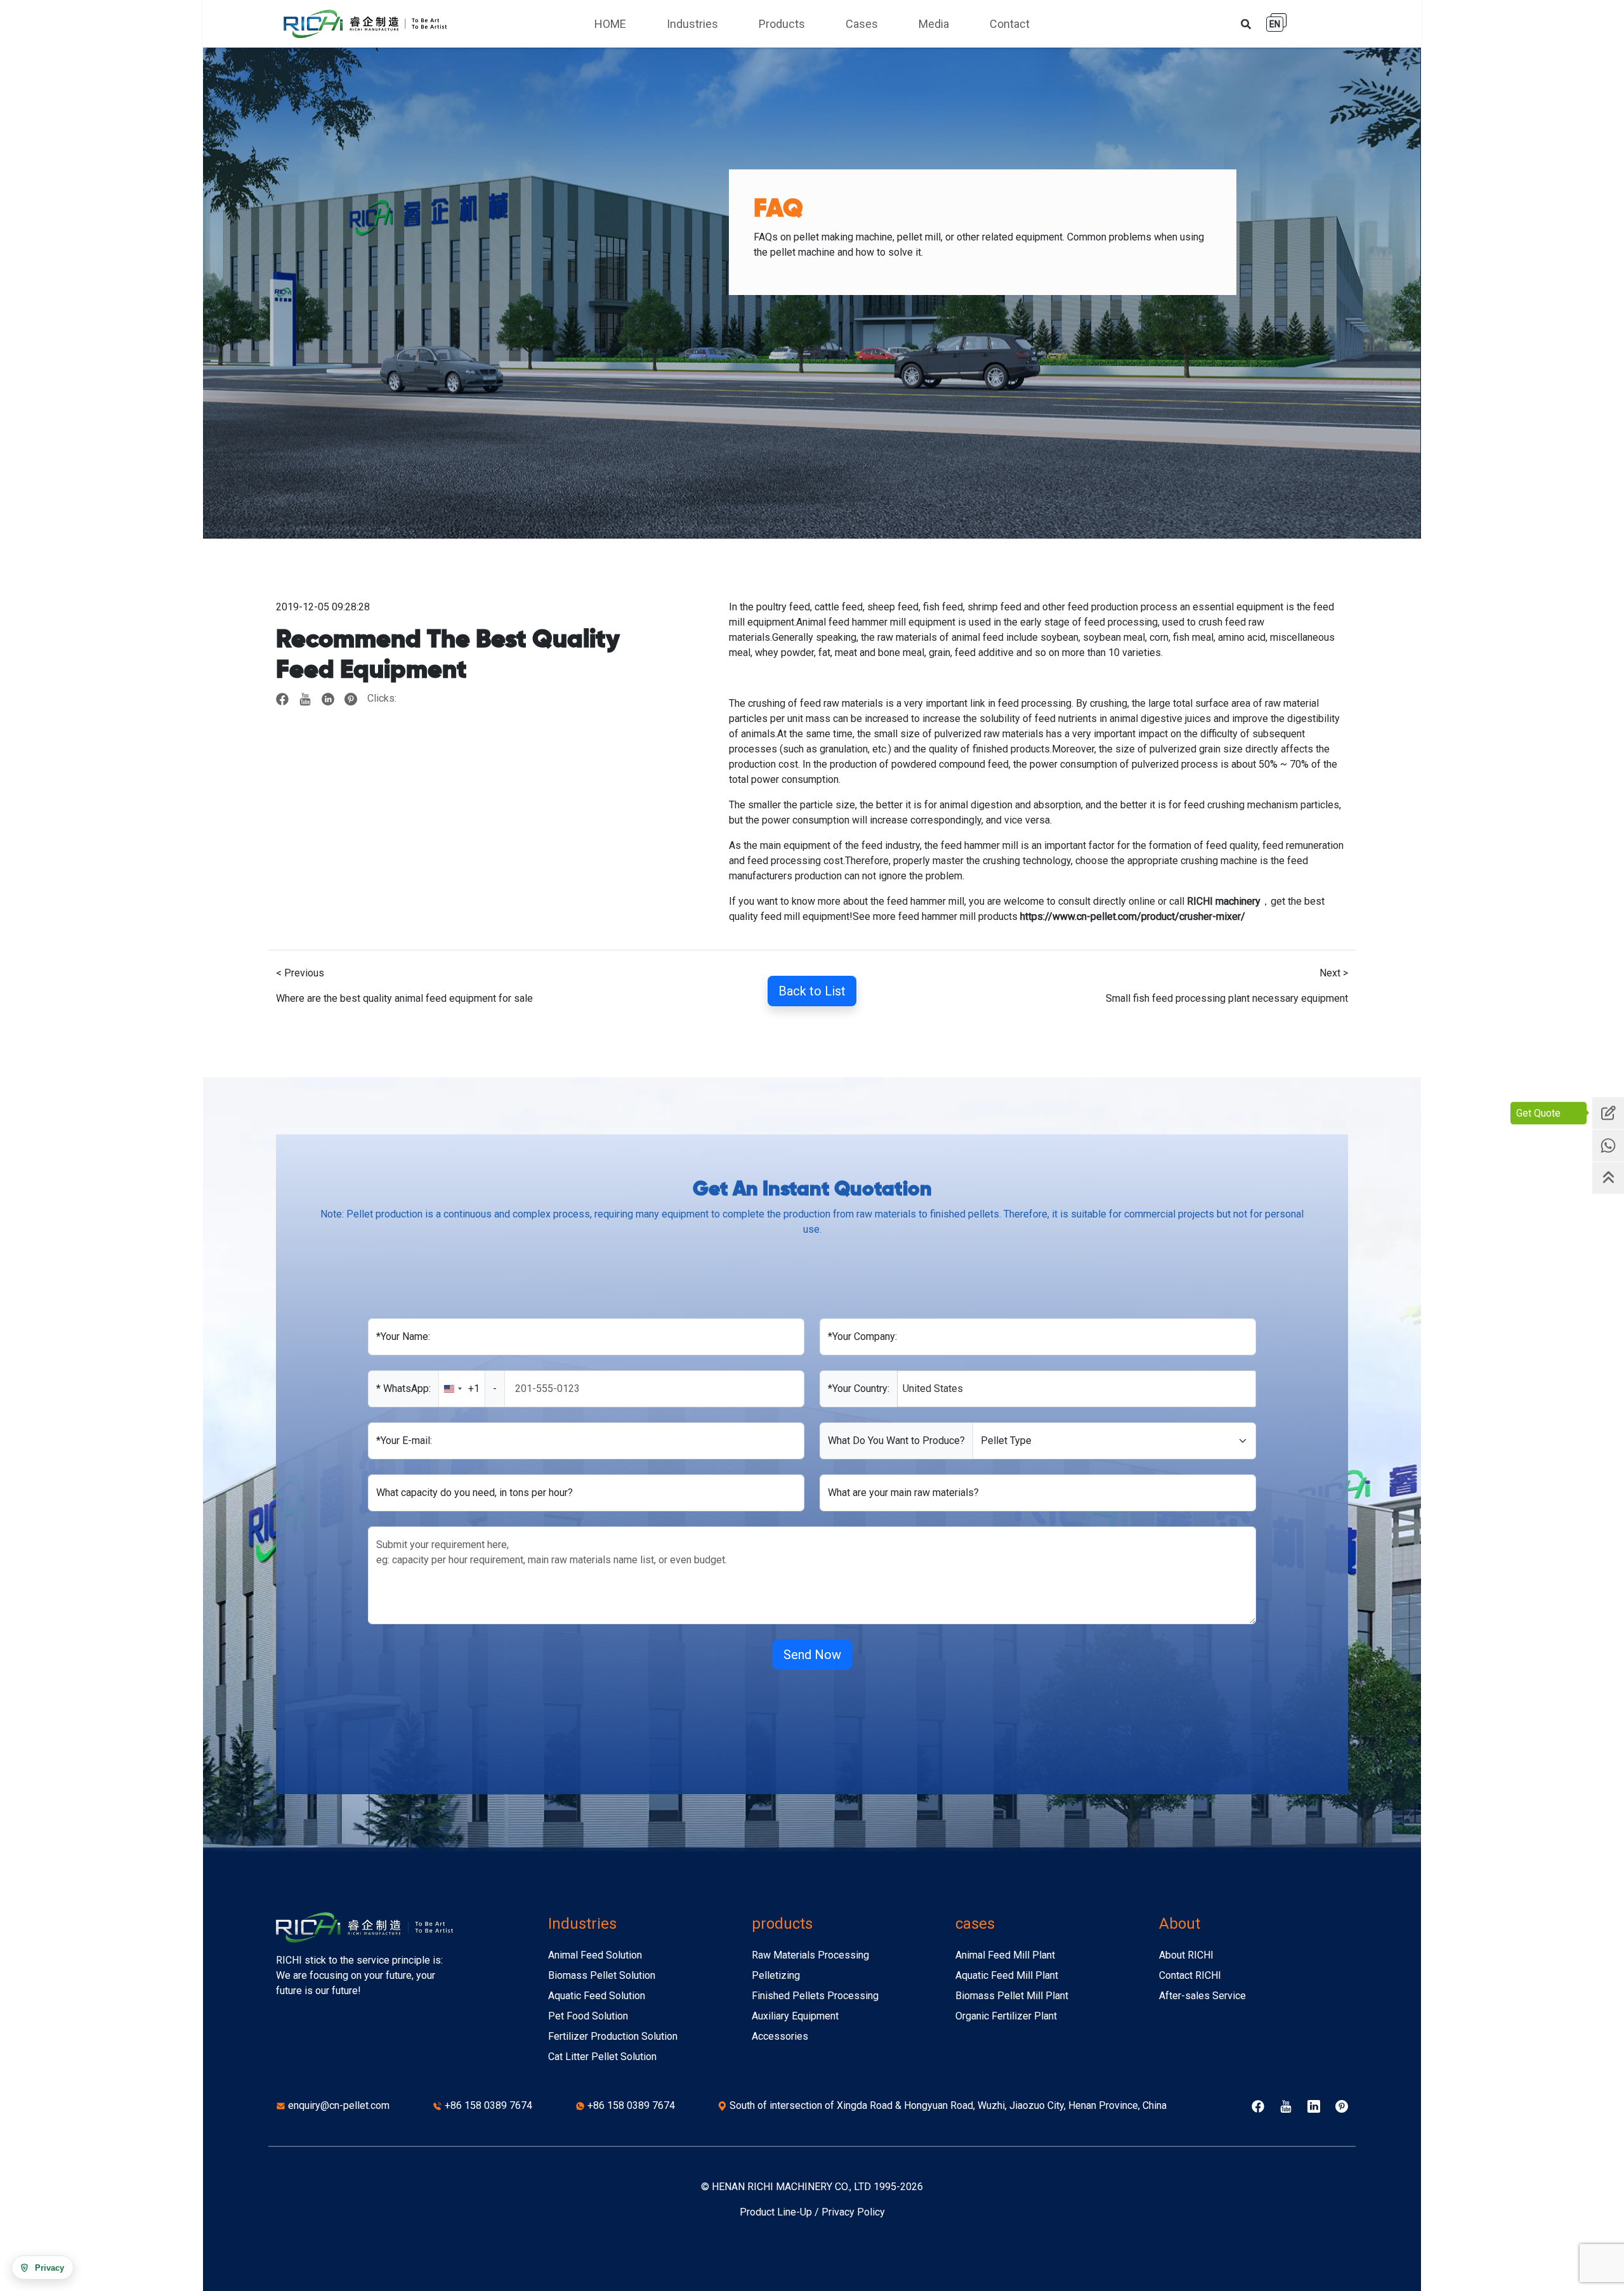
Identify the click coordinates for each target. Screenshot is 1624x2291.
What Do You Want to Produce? (896, 1441)
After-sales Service (1202, 1996)
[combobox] (472, 1389)
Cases (862, 24)
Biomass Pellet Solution (602, 1975)
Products (782, 24)
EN (1275, 24)
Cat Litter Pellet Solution (602, 2057)
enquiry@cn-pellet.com (339, 2105)
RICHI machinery (1224, 901)
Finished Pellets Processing (815, 1996)
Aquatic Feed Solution (597, 1996)
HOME (610, 24)
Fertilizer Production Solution (613, 2036)
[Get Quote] (1608, 1113)
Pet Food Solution (588, 2016)
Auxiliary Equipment (795, 2016)
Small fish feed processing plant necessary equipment (1227, 998)
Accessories (780, 2036)
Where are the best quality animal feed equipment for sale (404, 998)
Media (934, 24)
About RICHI (1186, 1955)
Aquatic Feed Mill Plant (1007, 1975)
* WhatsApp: (403, 1388)
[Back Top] (1608, 1178)
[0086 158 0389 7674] (1608, 1145)
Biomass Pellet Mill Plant (1012, 1996)
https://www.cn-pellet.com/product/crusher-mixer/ (1133, 916)
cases (975, 1924)
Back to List (812, 991)
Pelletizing (776, 1975)
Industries (692, 24)
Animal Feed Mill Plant (1005, 1955)
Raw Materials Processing (810, 1955)
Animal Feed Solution (595, 1955)
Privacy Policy (853, 2212)
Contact (1010, 24)
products (782, 1924)
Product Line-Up (776, 2212)
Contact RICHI (1190, 1975)
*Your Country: (859, 1388)
